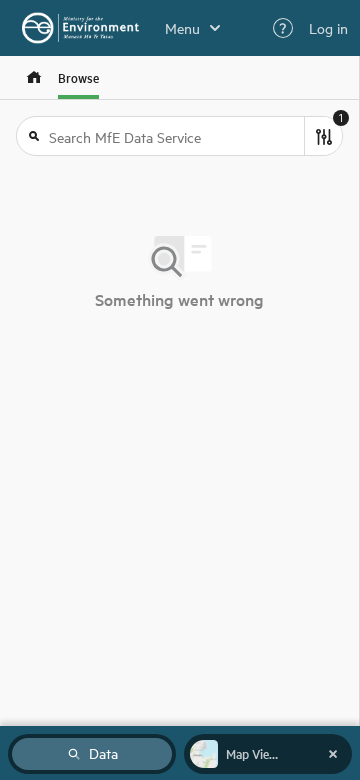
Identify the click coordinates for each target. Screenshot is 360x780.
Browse (78, 77)
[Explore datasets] (34, 77)
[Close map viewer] (333, 754)
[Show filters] (323, 136)
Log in (328, 28)
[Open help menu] (283, 28)
